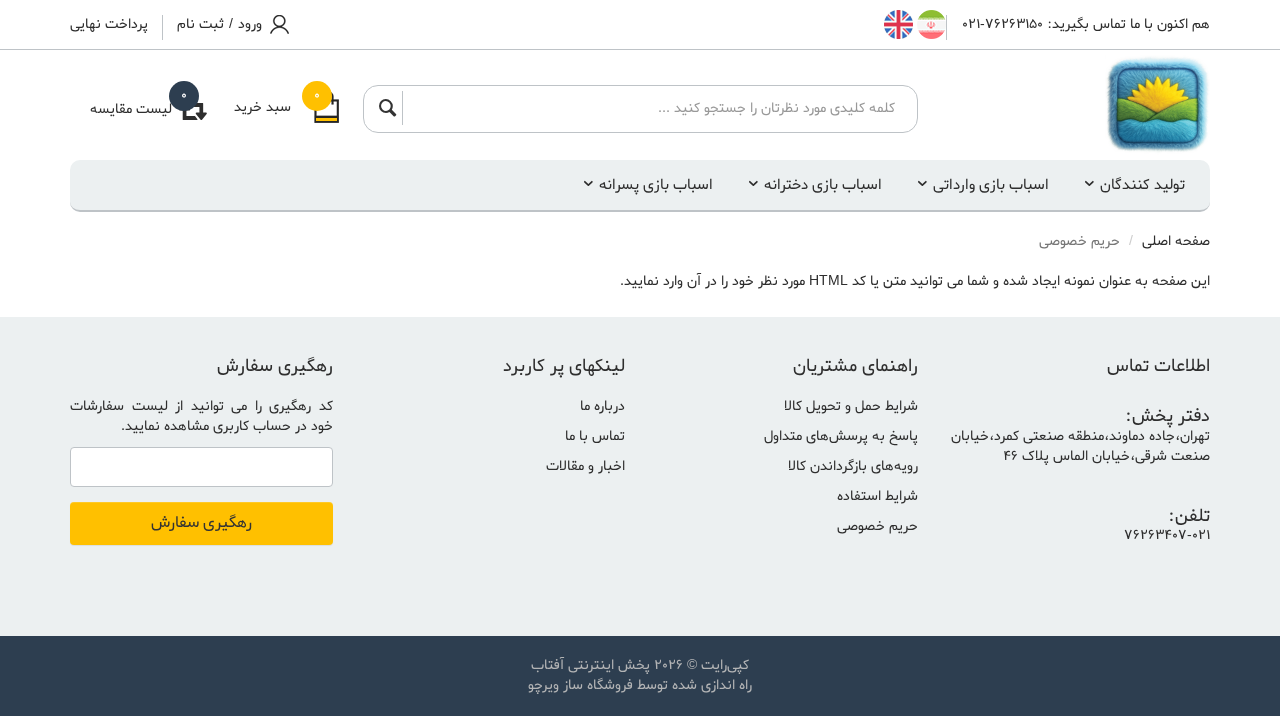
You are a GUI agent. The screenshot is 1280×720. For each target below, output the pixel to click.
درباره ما (602, 406)
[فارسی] (929, 25)
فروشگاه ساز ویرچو (580, 685)
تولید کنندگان (1142, 185)
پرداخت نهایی (109, 25)
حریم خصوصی (877, 526)
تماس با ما (595, 436)
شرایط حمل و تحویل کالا (851, 406)
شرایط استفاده (877, 496)
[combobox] (654, 108)
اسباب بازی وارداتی (991, 185)
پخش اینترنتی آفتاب (590, 665)
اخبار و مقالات (585, 466)
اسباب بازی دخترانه (823, 185)
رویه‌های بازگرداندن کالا (853, 466)
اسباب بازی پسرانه (656, 185)
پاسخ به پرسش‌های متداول (841, 436)
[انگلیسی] (898, 25)
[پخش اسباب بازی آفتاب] (1079, 105)
